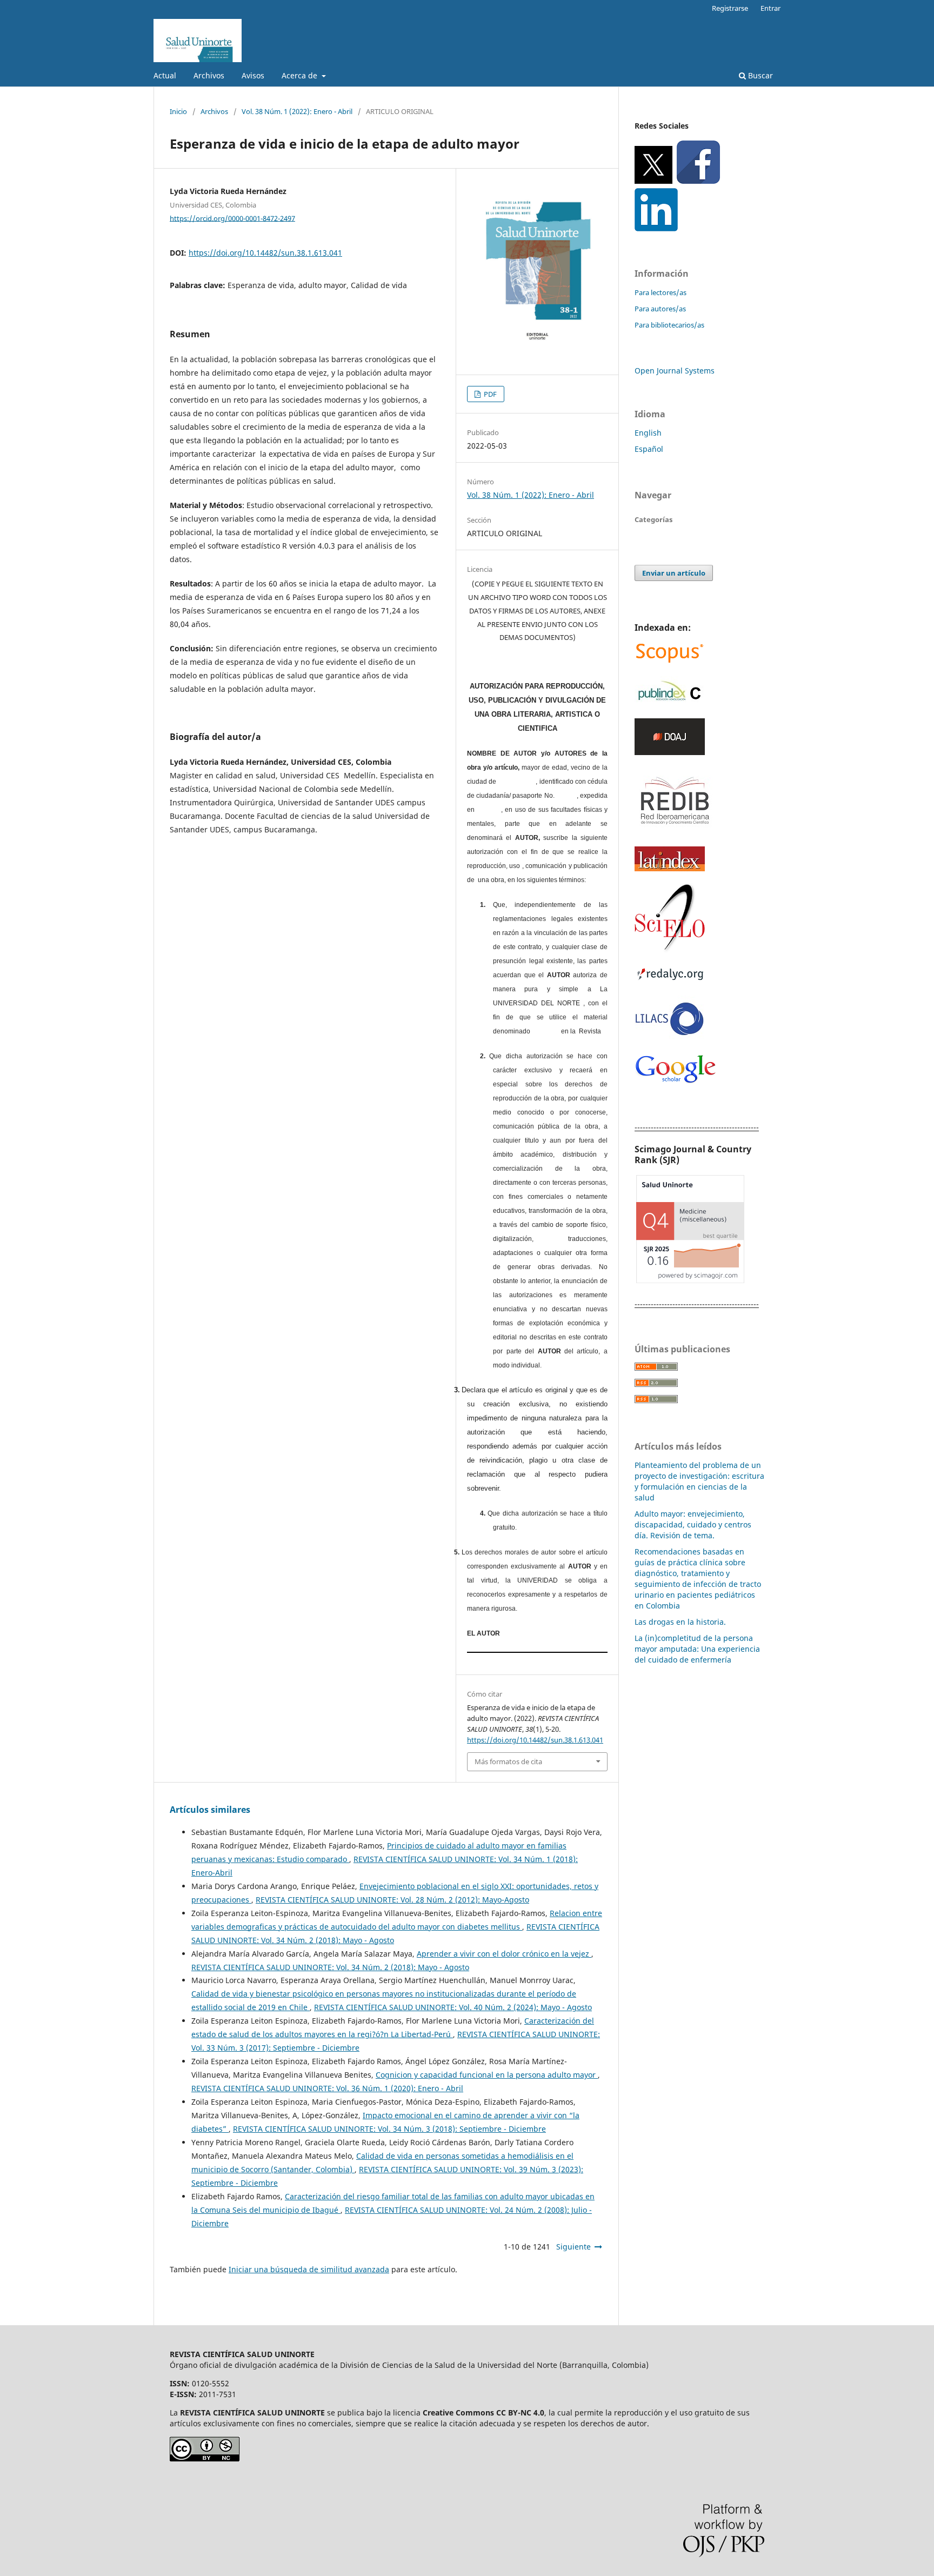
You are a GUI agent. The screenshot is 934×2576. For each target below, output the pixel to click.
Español (649, 449)
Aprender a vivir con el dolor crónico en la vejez (504, 1954)
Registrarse (730, 8)
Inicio (178, 111)
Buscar (759, 75)
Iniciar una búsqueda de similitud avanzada (309, 2269)
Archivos (209, 75)
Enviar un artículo (674, 573)
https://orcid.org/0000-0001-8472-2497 (232, 218)
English (648, 433)
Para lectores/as (661, 292)
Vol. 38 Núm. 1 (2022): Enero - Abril (297, 111)
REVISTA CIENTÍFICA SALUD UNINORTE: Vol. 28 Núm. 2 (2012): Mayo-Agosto (392, 1900)
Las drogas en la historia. (680, 1622)
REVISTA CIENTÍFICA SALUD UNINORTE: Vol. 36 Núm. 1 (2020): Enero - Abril (327, 2088)
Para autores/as (660, 309)
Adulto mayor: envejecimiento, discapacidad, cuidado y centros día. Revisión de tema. (693, 1524)
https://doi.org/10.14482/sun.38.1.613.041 (265, 253)
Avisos (253, 75)
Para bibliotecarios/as (669, 325)
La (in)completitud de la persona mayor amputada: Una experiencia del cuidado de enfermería (697, 1649)
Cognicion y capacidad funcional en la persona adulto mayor (487, 2075)
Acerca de (301, 75)
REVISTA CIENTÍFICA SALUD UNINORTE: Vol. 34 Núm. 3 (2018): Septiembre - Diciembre (389, 2129)
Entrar (770, 8)
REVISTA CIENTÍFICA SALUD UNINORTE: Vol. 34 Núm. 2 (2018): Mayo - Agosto (330, 1967)
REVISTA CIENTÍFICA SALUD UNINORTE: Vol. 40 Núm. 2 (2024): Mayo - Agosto (453, 2007)
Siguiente (573, 2247)
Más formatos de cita (508, 1761)
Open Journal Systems (675, 371)
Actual (165, 75)
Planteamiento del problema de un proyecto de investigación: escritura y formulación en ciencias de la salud (699, 1481)
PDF (489, 394)
